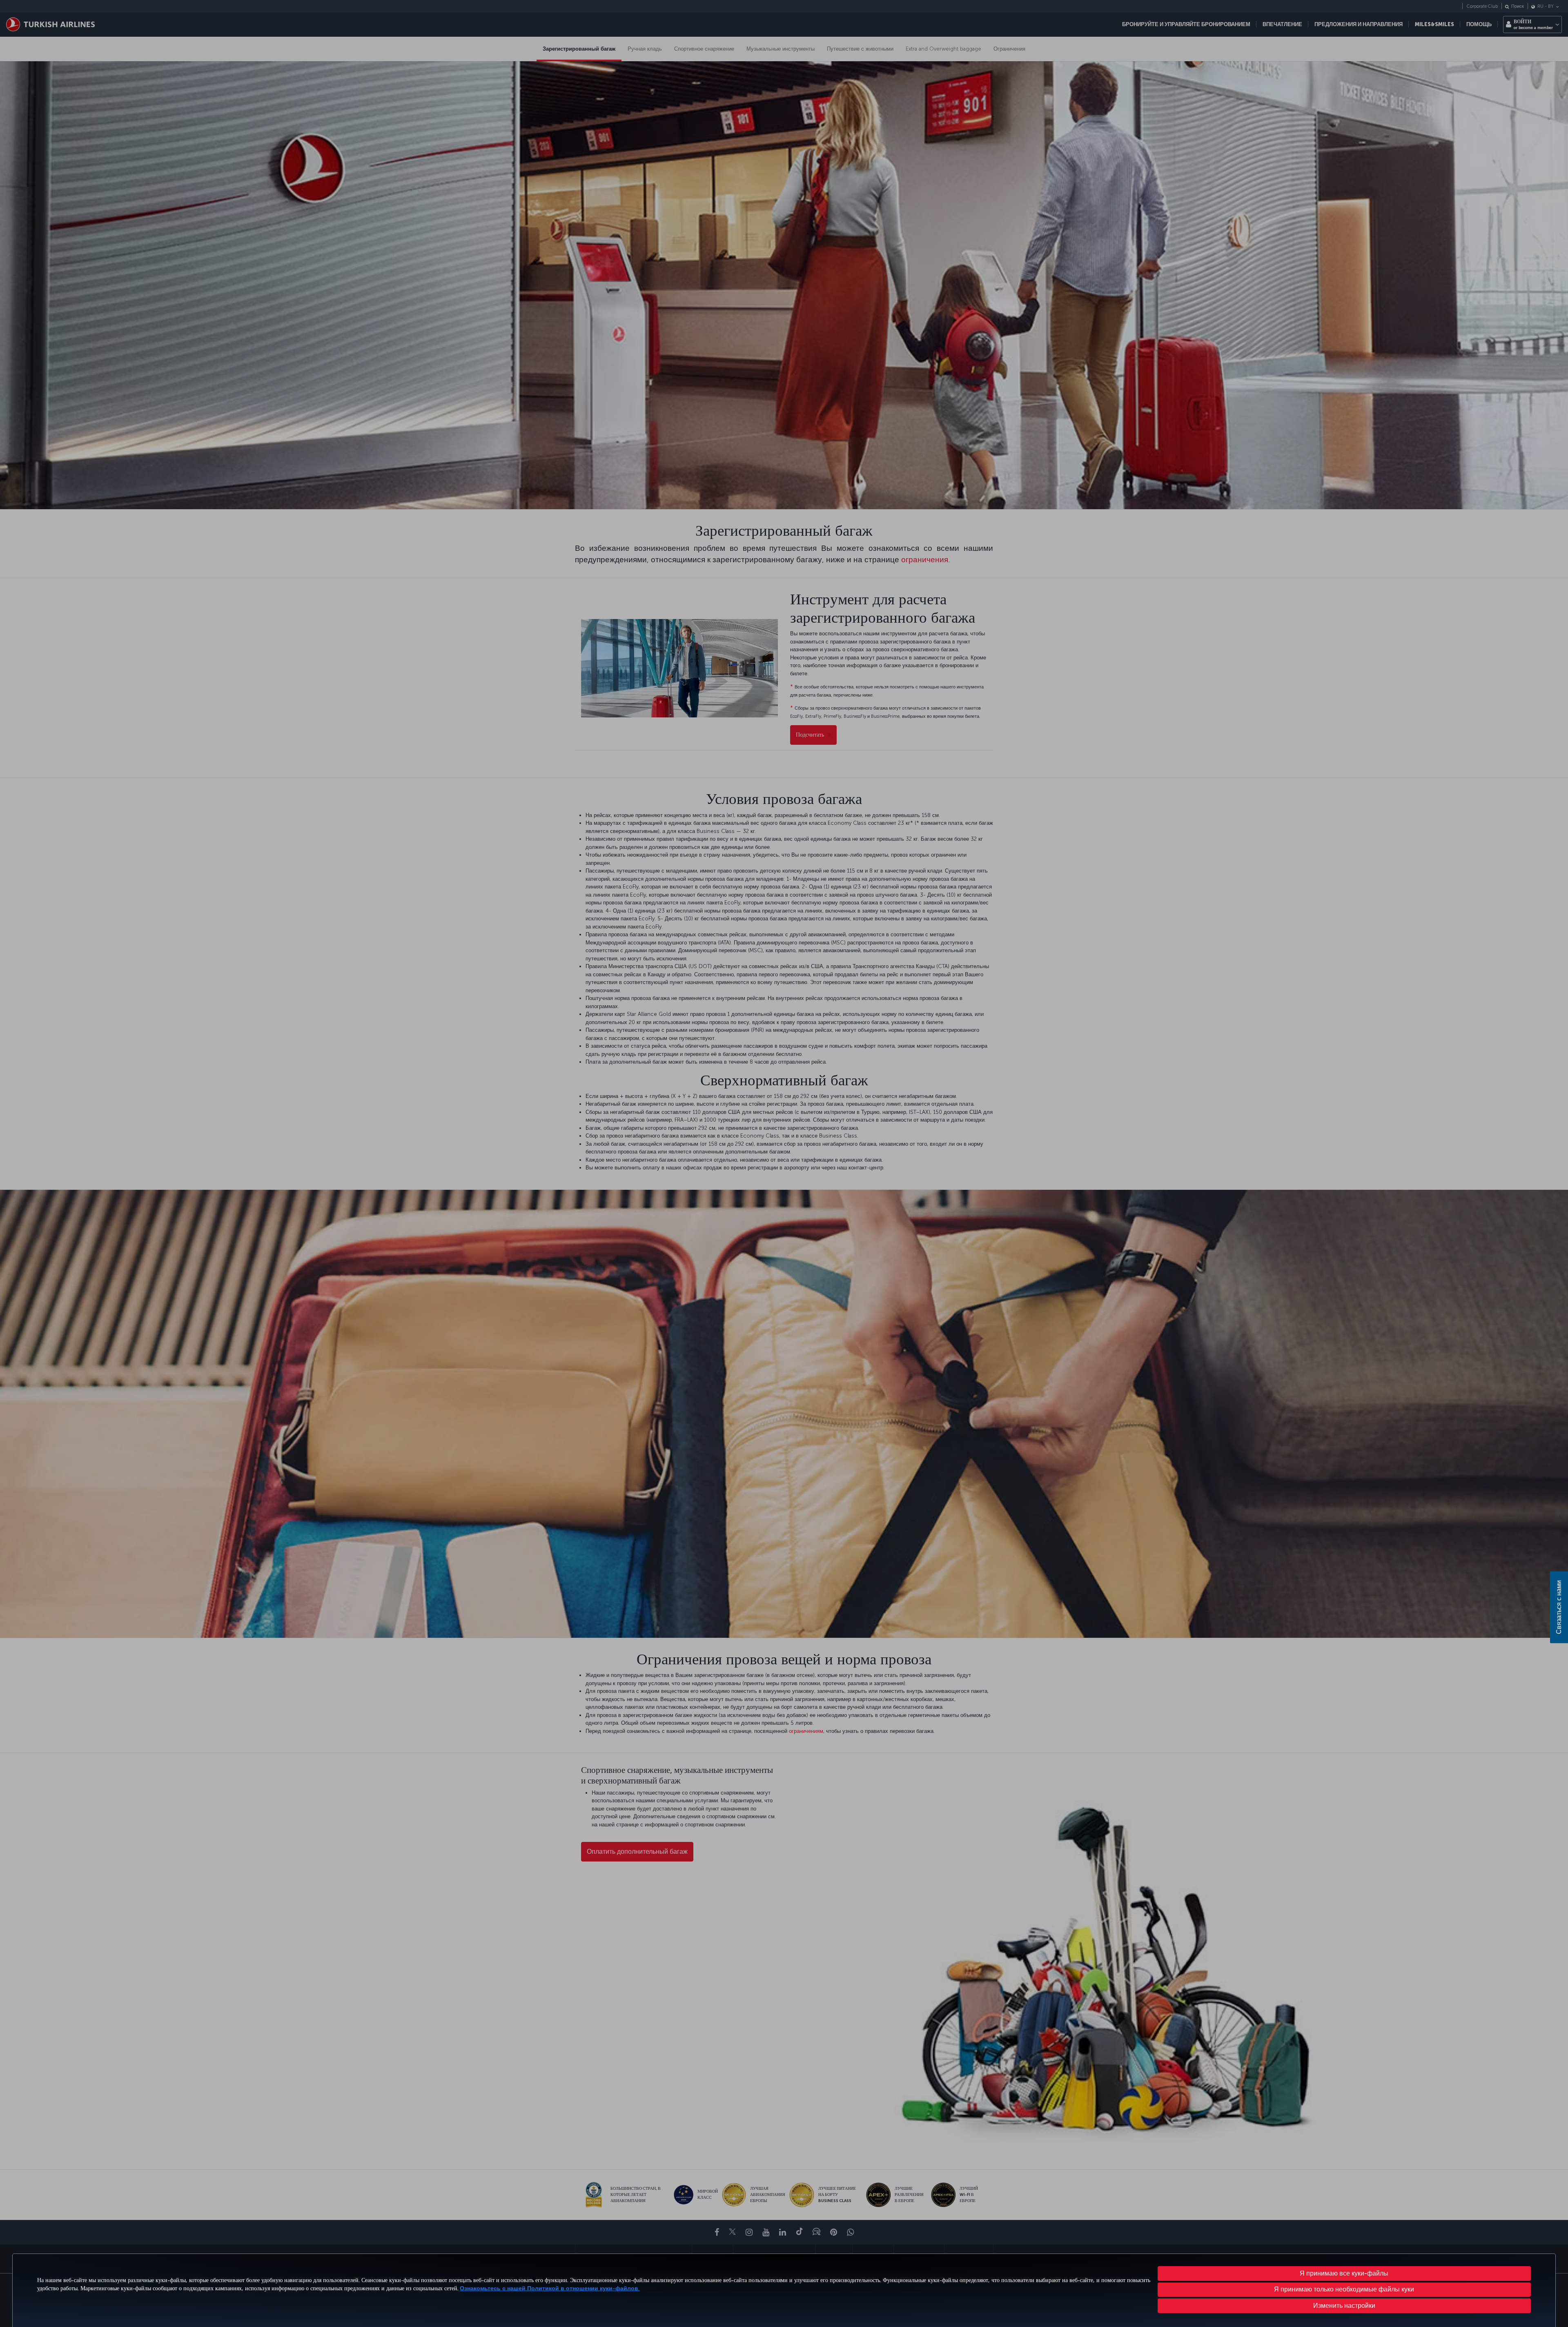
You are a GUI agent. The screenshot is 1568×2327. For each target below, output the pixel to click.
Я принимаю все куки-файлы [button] (1344, 2273)
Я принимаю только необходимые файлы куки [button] (1344, 2289)
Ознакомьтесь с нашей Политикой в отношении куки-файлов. (550, 2288)
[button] (1344, 2306)
